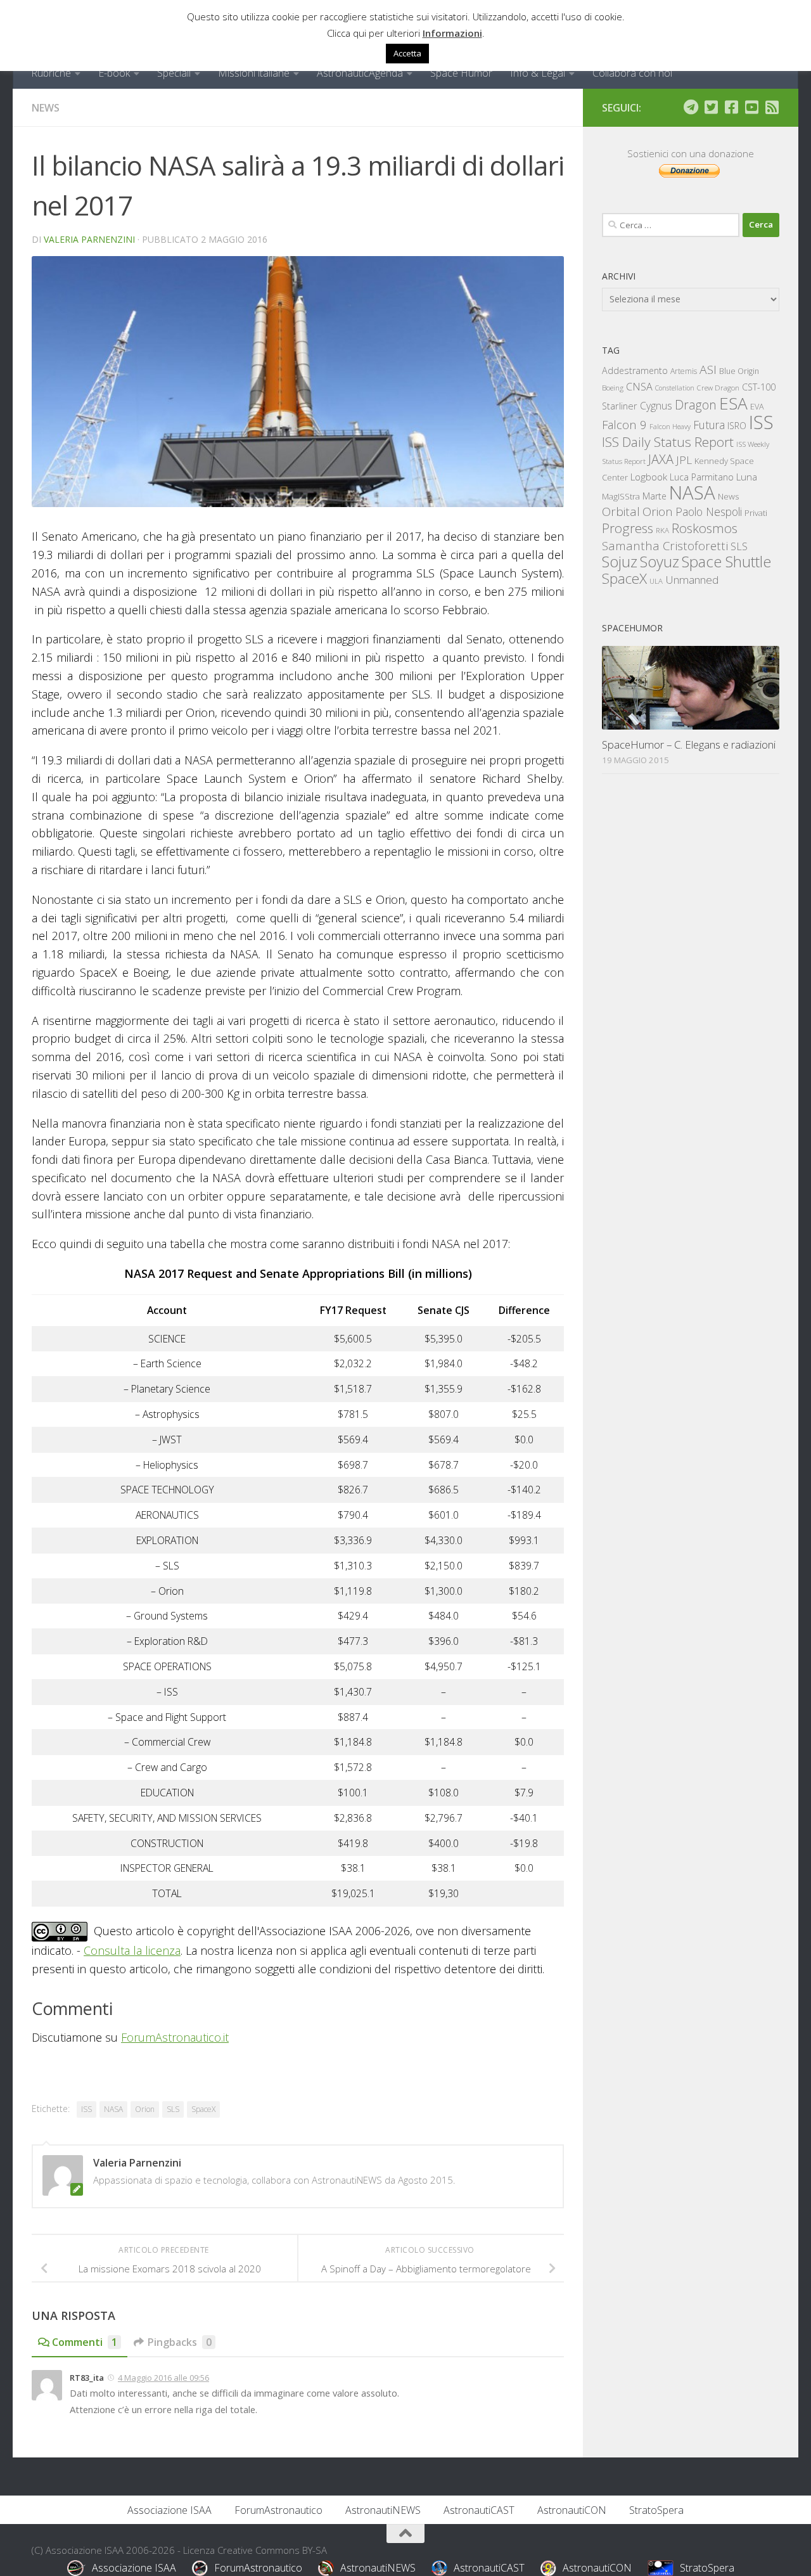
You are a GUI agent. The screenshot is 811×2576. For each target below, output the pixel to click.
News (46, 108)
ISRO (737, 426)
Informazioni (452, 33)
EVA (757, 407)
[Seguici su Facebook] (731, 107)
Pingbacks (180, 2342)
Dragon (696, 405)
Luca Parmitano (702, 477)
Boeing (613, 388)
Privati (756, 513)
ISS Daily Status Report (668, 442)
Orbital (621, 512)
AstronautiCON (572, 2510)
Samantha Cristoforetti (665, 545)
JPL (684, 460)
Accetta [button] (407, 53)
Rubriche (51, 73)
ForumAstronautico (278, 2510)
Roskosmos (705, 528)
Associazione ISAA (169, 2510)
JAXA (661, 459)
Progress (628, 528)
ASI (708, 370)
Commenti (85, 2342)
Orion (145, 2109)
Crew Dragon (718, 388)
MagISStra (621, 496)
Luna (747, 477)
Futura (709, 425)
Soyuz (660, 562)
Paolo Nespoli (709, 512)
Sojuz (620, 561)
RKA (662, 530)
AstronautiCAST (479, 2510)
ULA (656, 581)
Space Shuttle (726, 561)
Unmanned (692, 580)
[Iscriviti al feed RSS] (772, 107)
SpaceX (203, 2109)
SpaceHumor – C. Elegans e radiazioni (689, 744)
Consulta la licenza (132, 1950)
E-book (114, 73)
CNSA (639, 387)
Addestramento (635, 370)
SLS (173, 2109)
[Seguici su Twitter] (711, 107)
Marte (655, 496)
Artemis (684, 371)
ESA (733, 403)
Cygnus (656, 406)
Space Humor (461, 73)
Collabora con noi (632, 73)
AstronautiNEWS (383, 2510)
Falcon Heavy (670, 426)
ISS (86, 2109)
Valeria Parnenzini (89, 239)
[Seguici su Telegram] (691, 107)
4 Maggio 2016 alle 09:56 (163, 2378)
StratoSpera (656, 2510)
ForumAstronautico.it (175, 2037)
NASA (113, 2109)
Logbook (649, 477)
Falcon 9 (624, 424)
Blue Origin (739, 371)
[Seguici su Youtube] (751, 107)
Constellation (675, 388)
